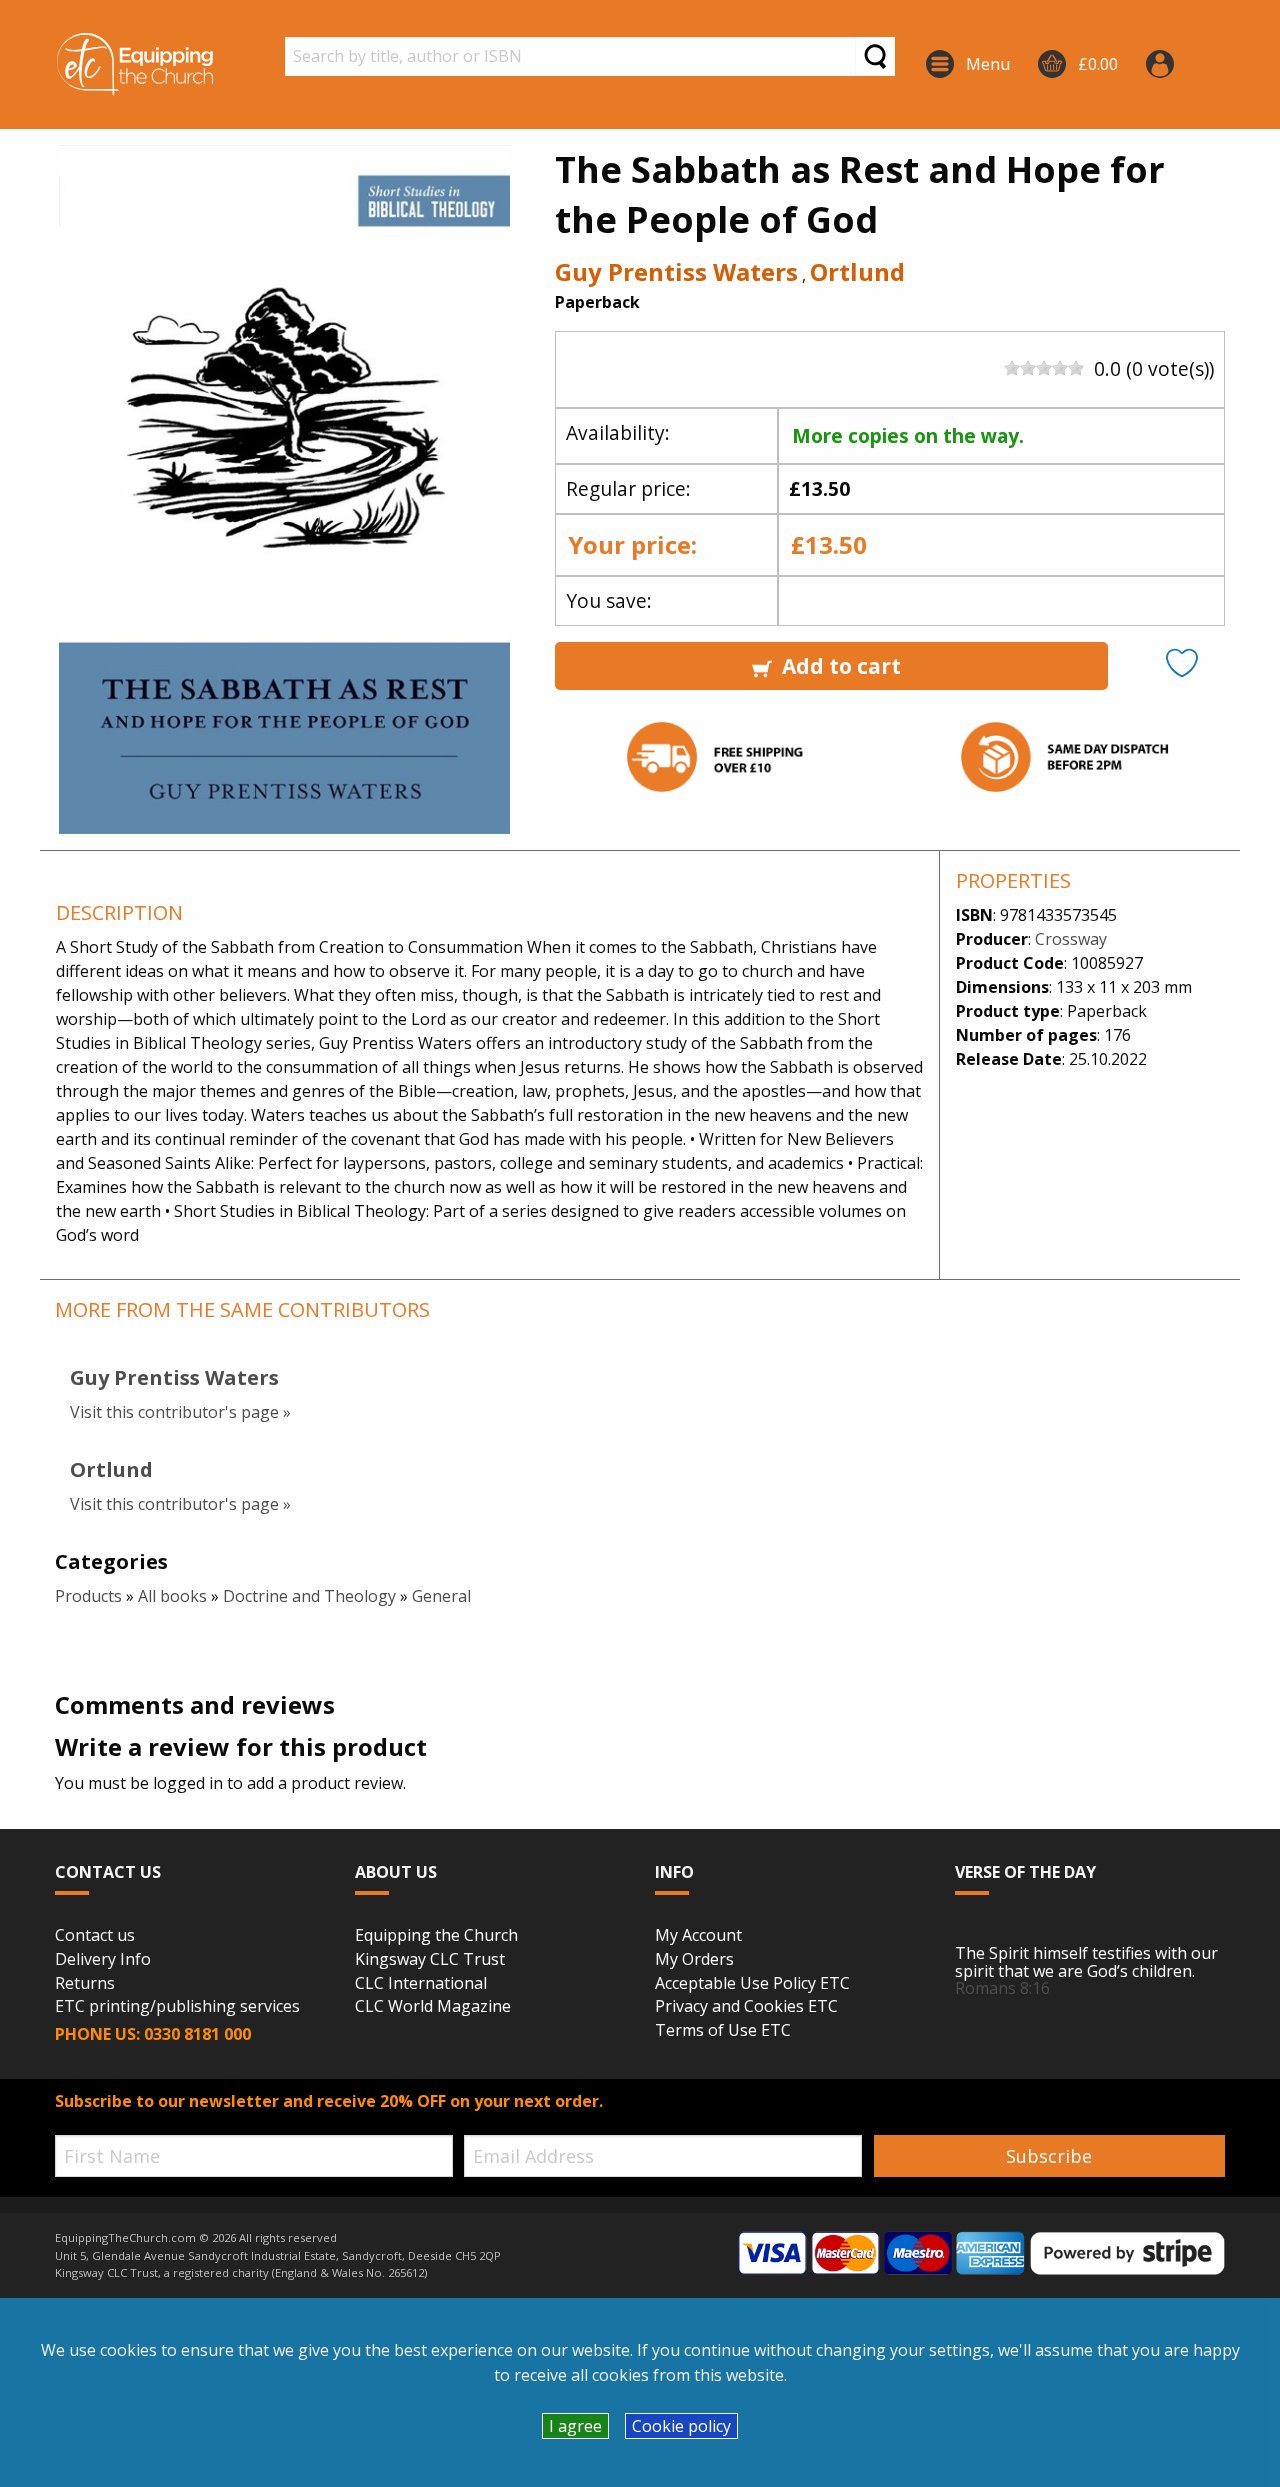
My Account (698, 1936)
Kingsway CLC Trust (430, 1960)
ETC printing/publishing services (177, 2007)
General (441, 1596)
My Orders (694, 1960)
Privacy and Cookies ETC (746, 2007)
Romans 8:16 (1002, 1988)
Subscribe (1049, 2156)
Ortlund (857, 271)
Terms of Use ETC (723, 2031)
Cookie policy (681, 2426)
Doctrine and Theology (309, 1596)
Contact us (95, 1936)
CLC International (421, 1984)
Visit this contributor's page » (180, 1412)
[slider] (1044, 368)
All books (172, 1596)
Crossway (1071, 939)
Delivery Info (103, 1960)
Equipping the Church (436, 1936)
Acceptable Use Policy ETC (752, 1984)
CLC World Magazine (433, 2007)
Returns (85, 1984)
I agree (575, 2426)
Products (88, 1596)
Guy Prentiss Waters (676, 271)
